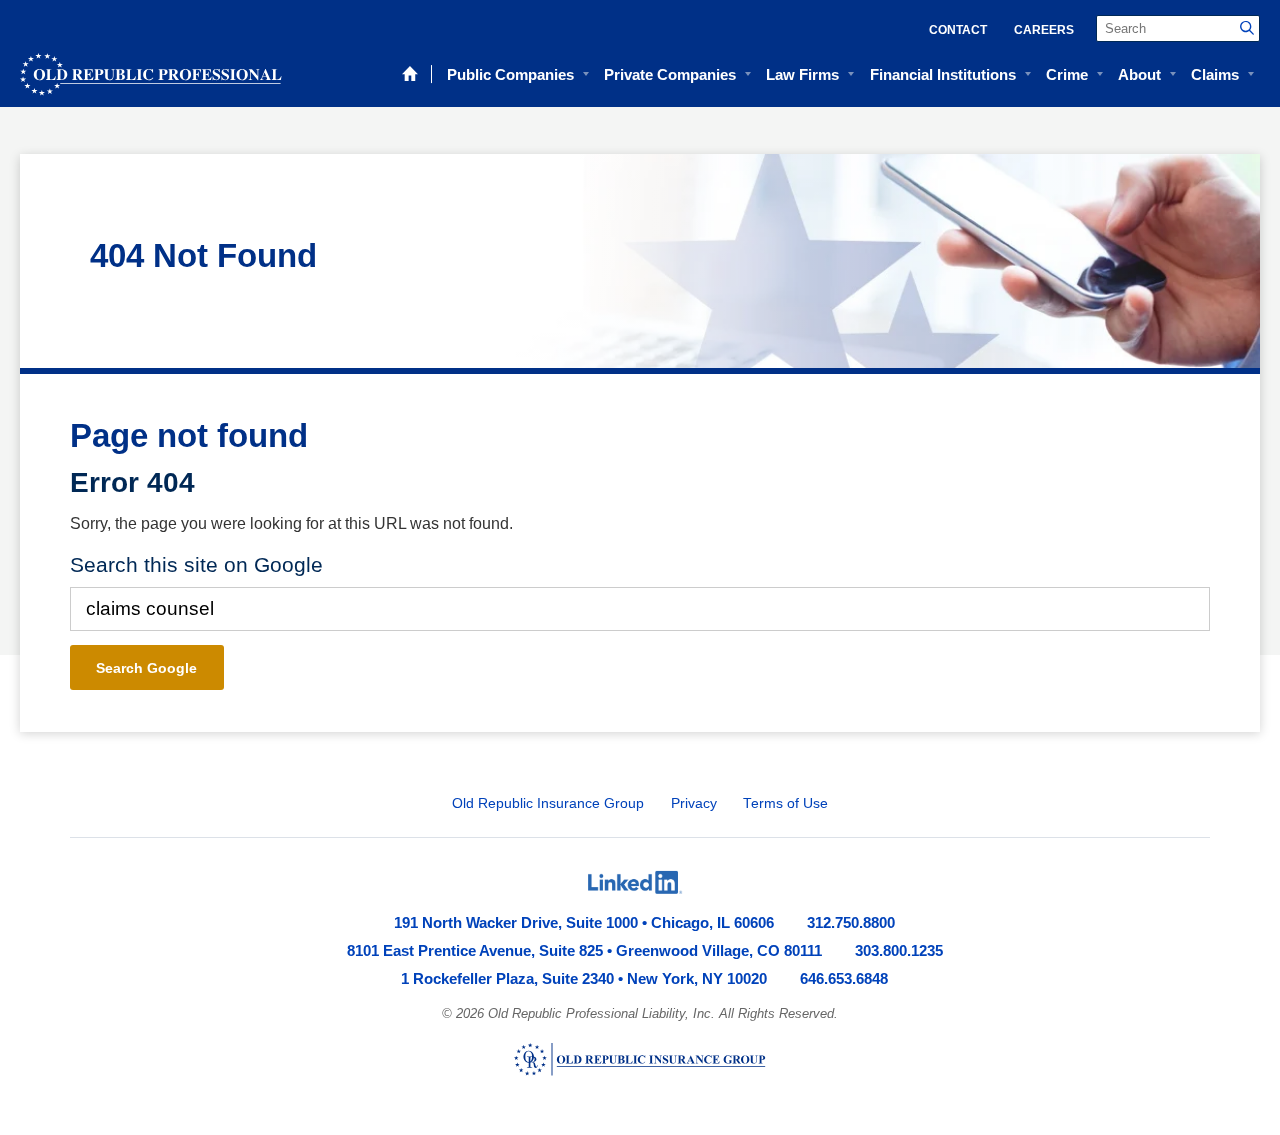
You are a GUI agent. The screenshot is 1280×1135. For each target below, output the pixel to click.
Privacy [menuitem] (694, 803)
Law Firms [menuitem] (802, 74)
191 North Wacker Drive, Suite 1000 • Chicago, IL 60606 (584, 922)
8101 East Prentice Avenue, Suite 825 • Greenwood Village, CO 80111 (584, 950)
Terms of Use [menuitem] (785, 803)
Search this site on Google (196, 564)
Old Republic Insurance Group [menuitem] (548, 803)
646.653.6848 (844, 978)
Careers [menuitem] (1044, 30)
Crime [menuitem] (1067, 74)
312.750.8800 (851, 922)
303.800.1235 (899, 950)
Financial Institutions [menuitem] (943, 74)
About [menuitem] (1139, 74)
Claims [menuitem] (1215, 74)
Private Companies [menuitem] (670, 74)
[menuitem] (635, 882)
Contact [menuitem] (958, 30)
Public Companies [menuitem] (510, 74)
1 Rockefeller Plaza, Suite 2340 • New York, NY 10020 (584, 978)
